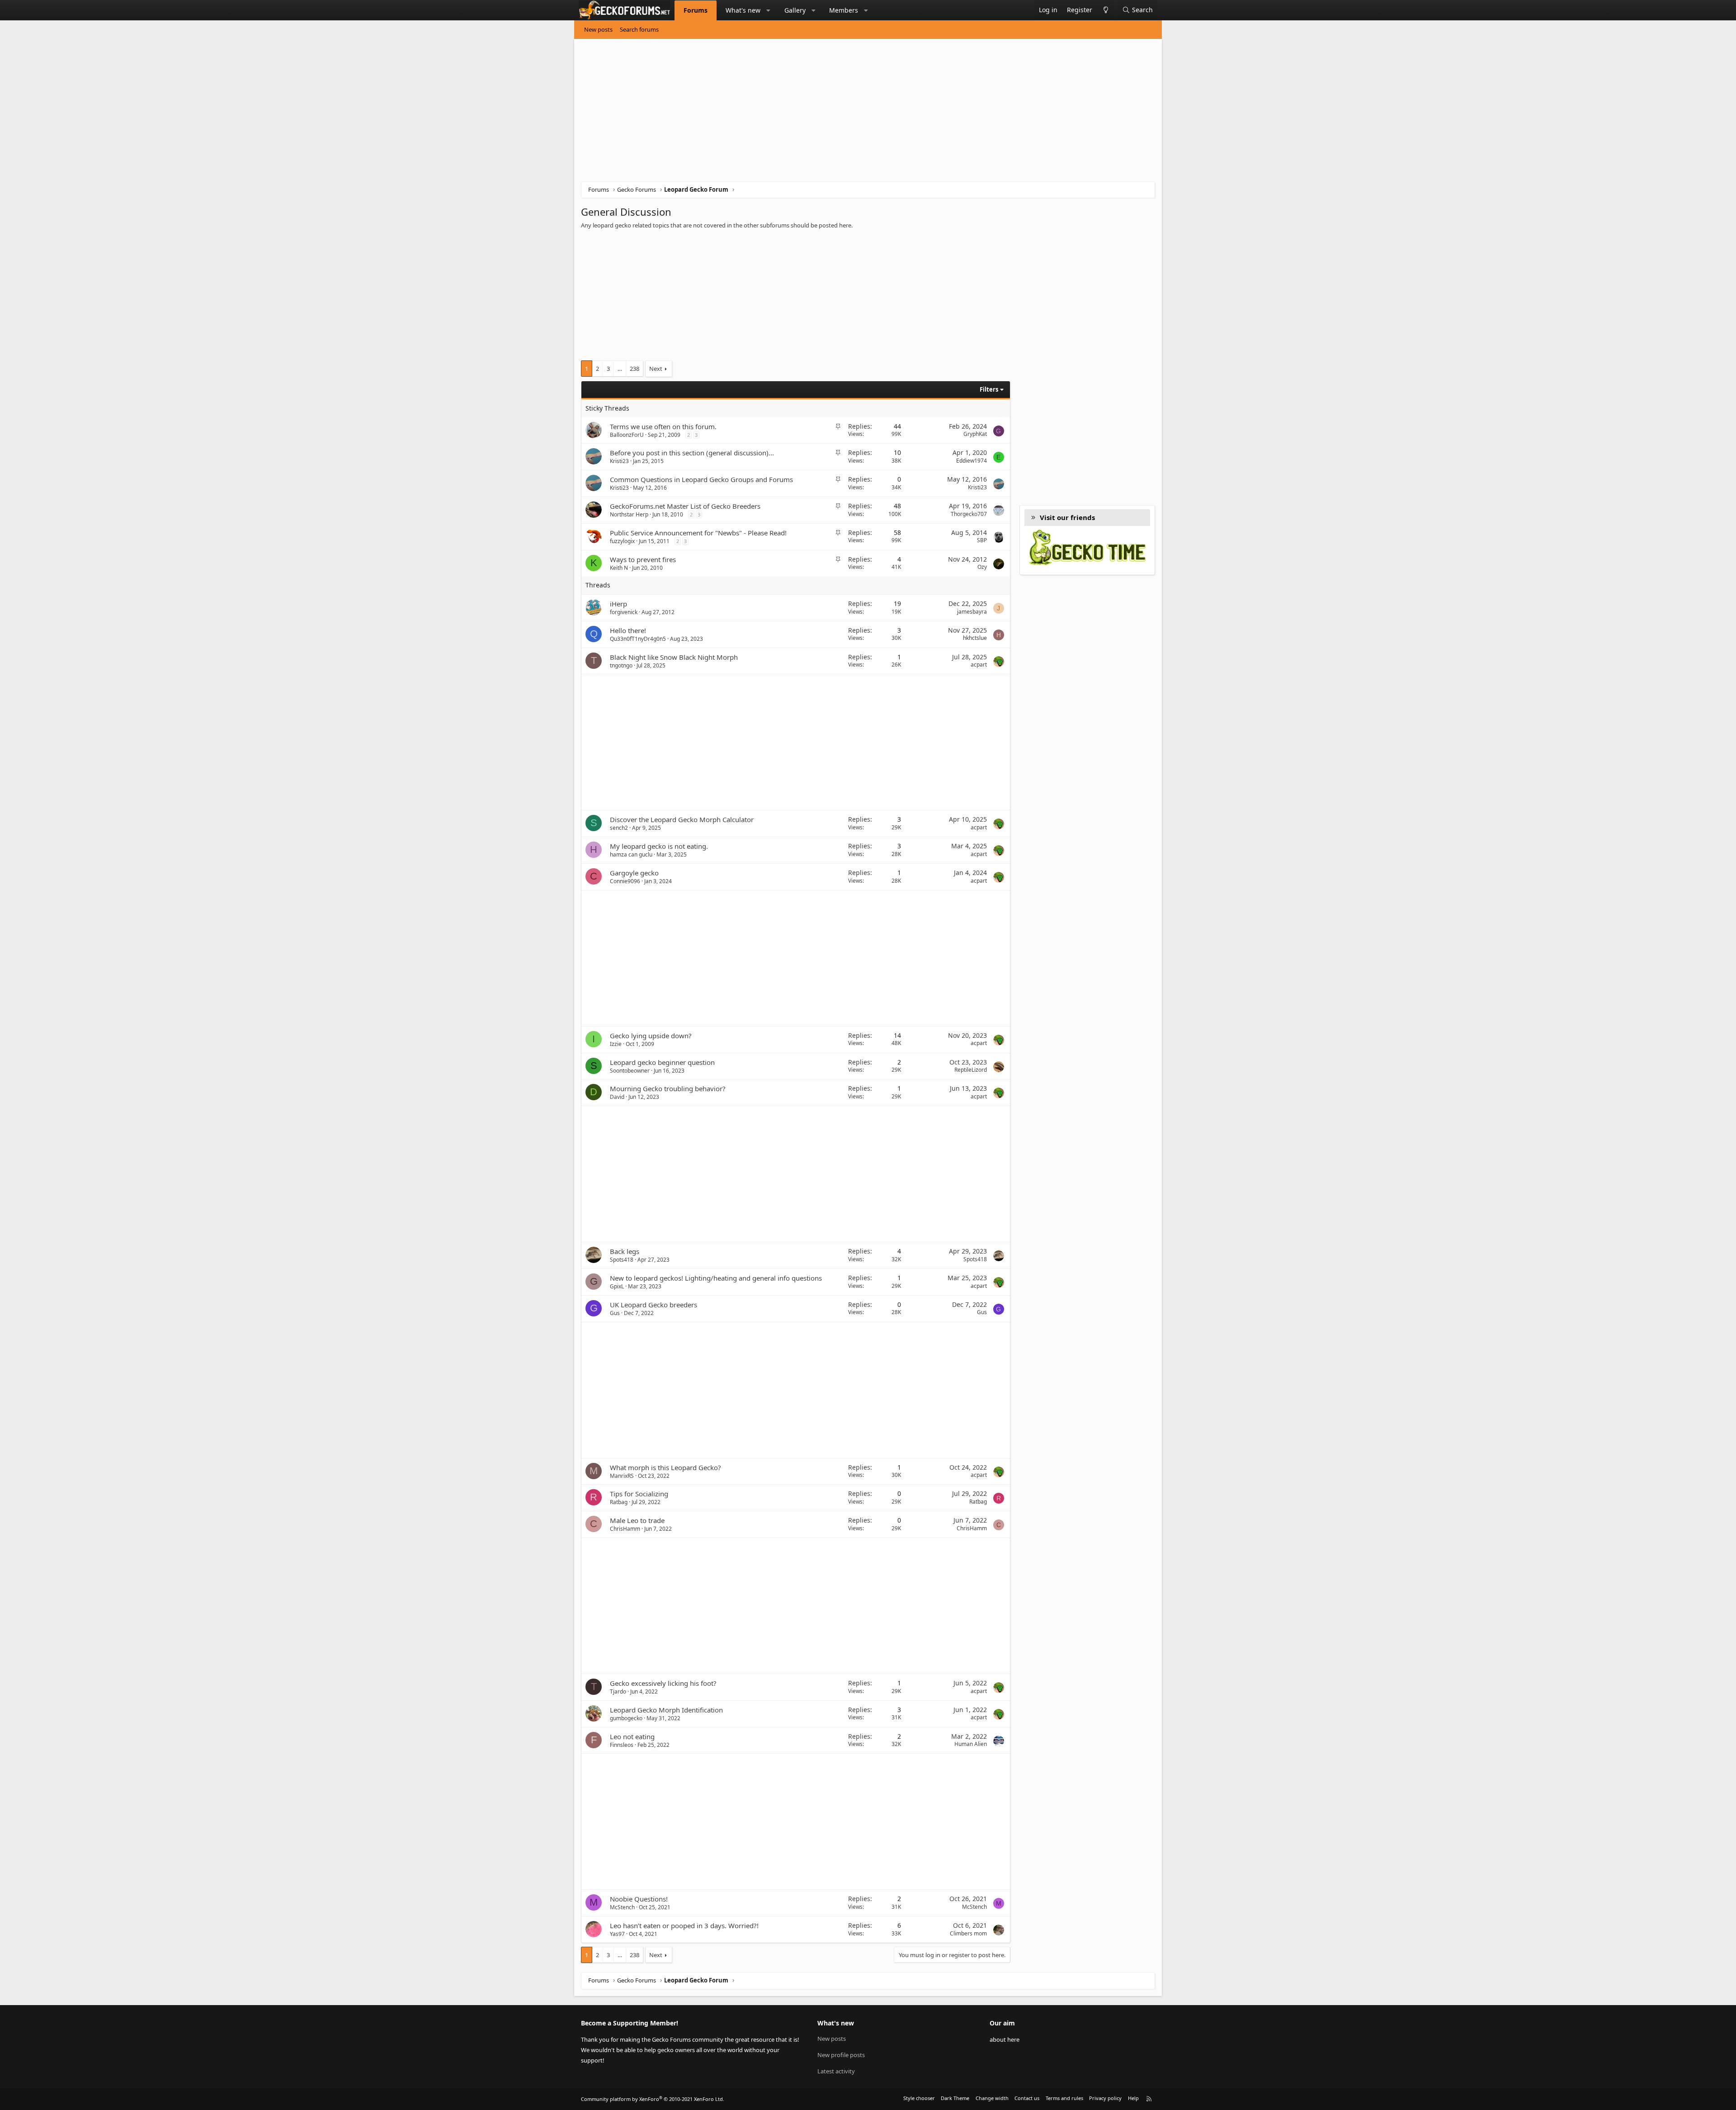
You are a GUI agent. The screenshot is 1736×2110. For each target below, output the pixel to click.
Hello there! (628, 630)
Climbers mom (968, 1933)
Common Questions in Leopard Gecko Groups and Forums (701, 479)
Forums (696, 10)
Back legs (625, 1251)
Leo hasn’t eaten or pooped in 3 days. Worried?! (684, 1925)
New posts (598, 29)
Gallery (795, 10)
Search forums (639, 29)
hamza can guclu (631, 854)
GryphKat (975, 434)
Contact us (1027, 2098)
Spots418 (622, 1260)
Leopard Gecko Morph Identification (666, 1710)
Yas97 (617, 1934)
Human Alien (971, 1744)
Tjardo (618, 1691)
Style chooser (919, 2098)
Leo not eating (632, 1736)
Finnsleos (622, 1745)
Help (1133, 2098)
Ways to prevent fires (643, 559)
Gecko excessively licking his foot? (663, 1683)
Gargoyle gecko (634, 873)
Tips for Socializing (639, 1494)
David (617, 1097)
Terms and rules (1064, 2098)
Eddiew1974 (972, 461)
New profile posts (841, 2055)
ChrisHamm (625, 1529)
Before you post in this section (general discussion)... (692, 453)
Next (656, 369)
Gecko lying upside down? (651, 1036)
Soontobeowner (630, 1071)
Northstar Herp (629, 514)
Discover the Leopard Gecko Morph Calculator (682, 819)
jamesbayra (972, 612)
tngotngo (621, 665)
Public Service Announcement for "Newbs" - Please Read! (698, 533)
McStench (622, 1907)
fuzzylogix (622, 541)
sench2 (619, 828)
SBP (982, 540)
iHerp (618, 604)
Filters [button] (989, 389)
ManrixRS (622, 1476)
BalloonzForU (627, 435)
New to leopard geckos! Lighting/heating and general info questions (716, 1278)
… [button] (620, 369)
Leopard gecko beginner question (662, 1062)
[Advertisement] (852, 114)
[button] (769, 10)
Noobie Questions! (639, 1899)
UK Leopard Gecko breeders (653, 1305)
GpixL (617, 1286)
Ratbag (619, 1502)
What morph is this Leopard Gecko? (665, 1467)
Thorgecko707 (969, 514)
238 (634, 369)
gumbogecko (626, 1718)
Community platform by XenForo (653, 2099)
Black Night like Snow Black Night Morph (674, 657)
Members (844, 10)
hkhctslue (975, 638)
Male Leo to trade (637, 1520)
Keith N (619, 568)
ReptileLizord (971, 1070)
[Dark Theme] (1106, 10)
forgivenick (624, 612)
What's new (743, 10)
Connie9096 (625, 881)
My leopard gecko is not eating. (659, 846)
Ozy (982, 567)
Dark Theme (955, 2098)
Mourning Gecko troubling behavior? (668, 1088)
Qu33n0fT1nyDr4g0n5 (638, 639)
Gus (615, 1313)
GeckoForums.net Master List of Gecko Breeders (685, 506)
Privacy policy (1105, 2098)
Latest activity (836, 2071)
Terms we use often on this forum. (663, 426)
